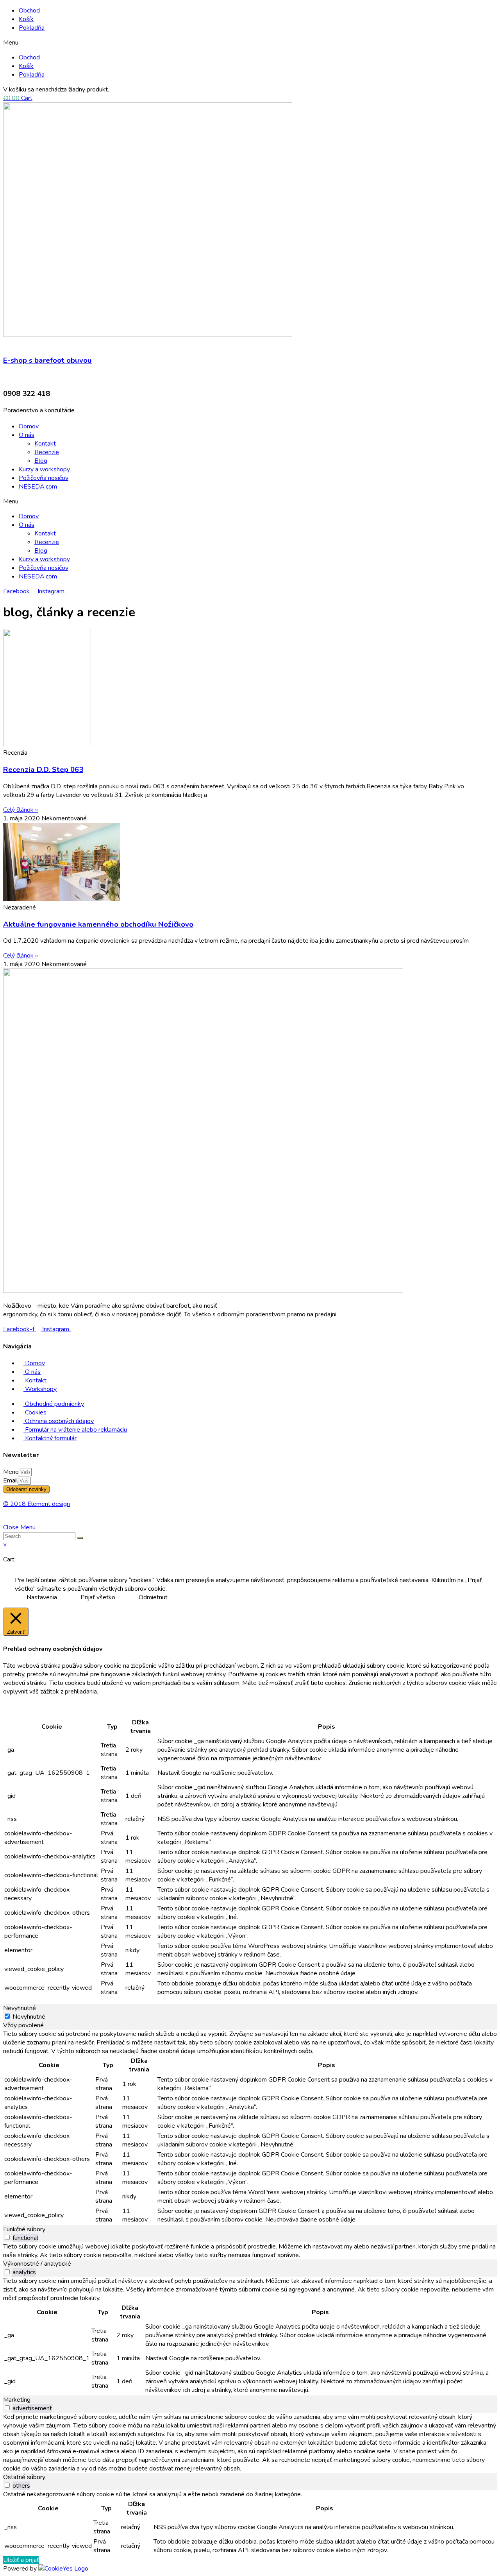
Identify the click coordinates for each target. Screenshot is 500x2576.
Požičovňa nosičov (44, 478)
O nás (27, 435)
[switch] (7, 2237)
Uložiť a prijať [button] (21, 2560)
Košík (26, 19)
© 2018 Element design (37, 1504)
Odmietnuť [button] (153, 1597)
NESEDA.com (38, 487)
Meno (11, 1472)
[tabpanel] (250, 2127)
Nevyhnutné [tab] (20, 2008)
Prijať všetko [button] (98, 1597)
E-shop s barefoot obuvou (47, 360)
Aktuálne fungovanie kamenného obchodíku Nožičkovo (98, 924)
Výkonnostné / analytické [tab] (37, 2264)
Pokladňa (32, 28)
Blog (41, 461)
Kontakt (45, 444)
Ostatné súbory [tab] (24, 2477)
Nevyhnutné (29, 2017)
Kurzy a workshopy (44, 469)
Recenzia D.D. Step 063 (43, 770)
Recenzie (47, 452)
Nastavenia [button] (42, 1597)
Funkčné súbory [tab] (24, 2229)
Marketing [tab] (17, 2400)
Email (11, 1480)
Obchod (29, 11)
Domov (29, 426)
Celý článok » (21, 810)
